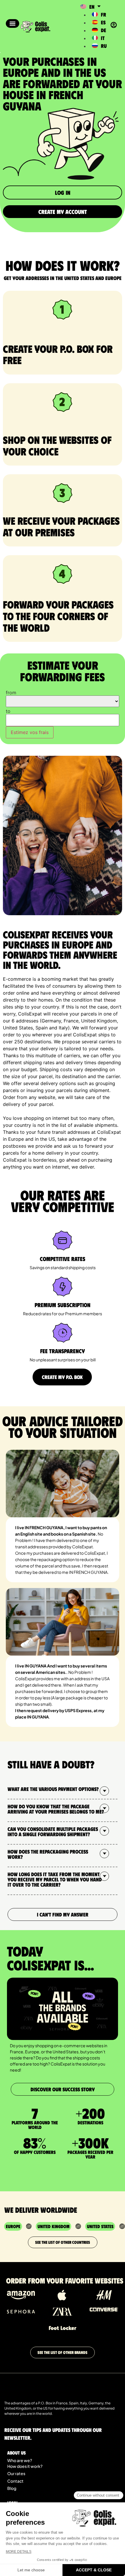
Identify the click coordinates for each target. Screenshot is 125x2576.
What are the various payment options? (53, 1789)
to (8, 711)
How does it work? (25, 2466)
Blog (12, 2488)
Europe (13, 2226)
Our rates (16, 2473)
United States (100, 2226)
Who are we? (20, 2460)
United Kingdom (53, 2226)
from (11, 693)
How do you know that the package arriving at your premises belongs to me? (56, 1809)
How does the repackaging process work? (48, 1854)
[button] (12, 23)
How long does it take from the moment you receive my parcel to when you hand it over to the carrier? (55, 1879)
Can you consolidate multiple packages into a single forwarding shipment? (53, 1832)
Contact (15, 2481)
